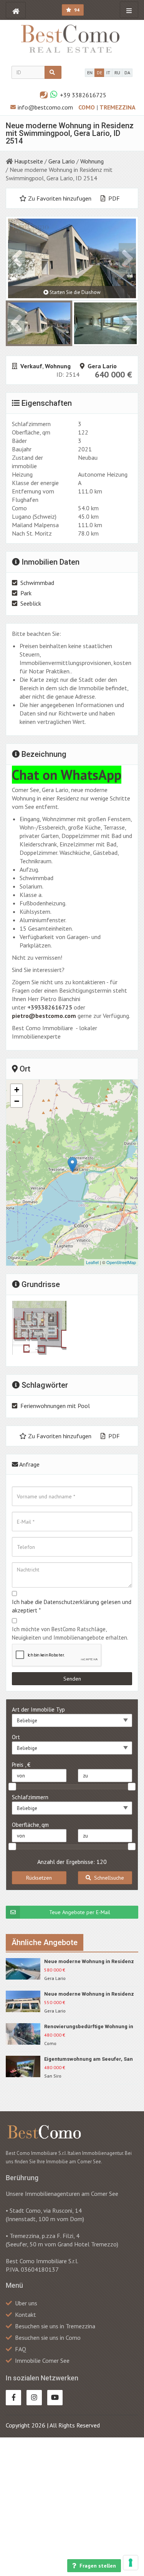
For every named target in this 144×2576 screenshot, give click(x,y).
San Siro (53, 2076)
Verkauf (31, 366)
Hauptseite (29, 161)
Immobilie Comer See (42, 2360)
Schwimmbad (37, 583)
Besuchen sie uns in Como (48, 2338)
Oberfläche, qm (30, 1825)
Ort (16, 1737)
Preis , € (21, 1765)
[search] (53, 72)
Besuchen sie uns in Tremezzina (55, 2326)
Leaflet (92, 1262)
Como (87, 107)
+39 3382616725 (83, 95)
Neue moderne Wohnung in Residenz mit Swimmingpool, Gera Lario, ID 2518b (89, 1994)
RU (117, 73)
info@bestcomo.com (45, 107)
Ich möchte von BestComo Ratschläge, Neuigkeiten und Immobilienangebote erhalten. (70, 1633)
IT (108, 73)
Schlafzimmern (30, 1797)
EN (90, 73)
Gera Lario (62, 161)
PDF (113, 198)
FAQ (21, 2349)
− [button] (17, 1101)
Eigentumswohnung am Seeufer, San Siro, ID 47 (89, 2059)
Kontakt (26, 2315)
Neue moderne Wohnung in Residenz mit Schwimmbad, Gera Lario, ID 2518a (91, 1962)
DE (99, 73)
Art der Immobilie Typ (38, 1709)
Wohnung (92, 161)
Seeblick (31, 603)
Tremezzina (118, 107)
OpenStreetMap (121, 1262)
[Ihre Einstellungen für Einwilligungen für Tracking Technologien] (131, 2563)
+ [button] (17, 1090)
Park (26, 593)
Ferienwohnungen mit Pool (55, 1406)
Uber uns (26, 2303)
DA (127, 73)
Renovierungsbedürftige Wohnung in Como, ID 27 (89, 2027)
